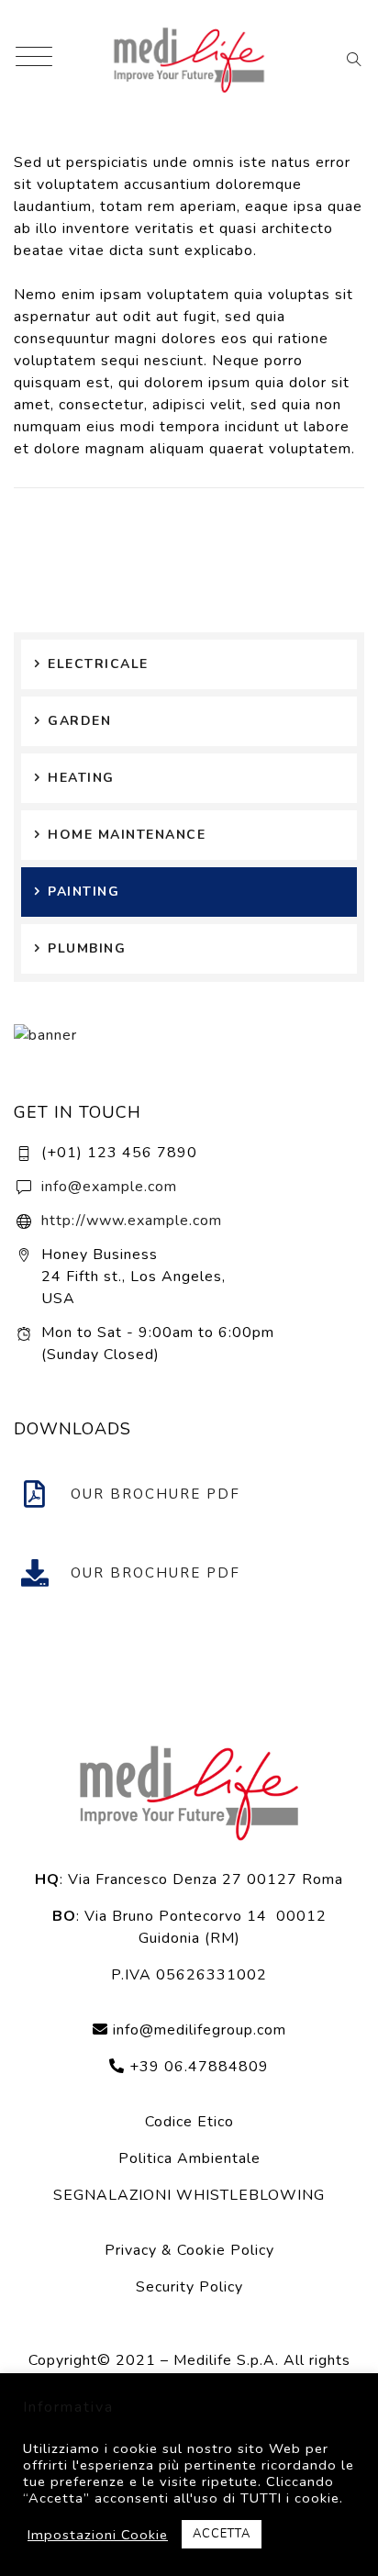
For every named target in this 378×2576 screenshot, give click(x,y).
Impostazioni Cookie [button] (98, 2535)
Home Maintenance (127, 835)
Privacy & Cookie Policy (189, 2250)
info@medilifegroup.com (200, 2030)
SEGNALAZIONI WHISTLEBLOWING (189, 2195)
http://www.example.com (132, 1221)
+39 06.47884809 (197, 2067)
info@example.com (109, 1187)
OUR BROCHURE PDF (156, 1494)
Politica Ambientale (189, 2158)
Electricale (98, 664)
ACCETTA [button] (222, 2534)
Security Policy (189, 2287)
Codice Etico (189, 2122)
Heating (81, 778)
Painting (83, 892)
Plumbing (87, 948)
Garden (79, 721)
